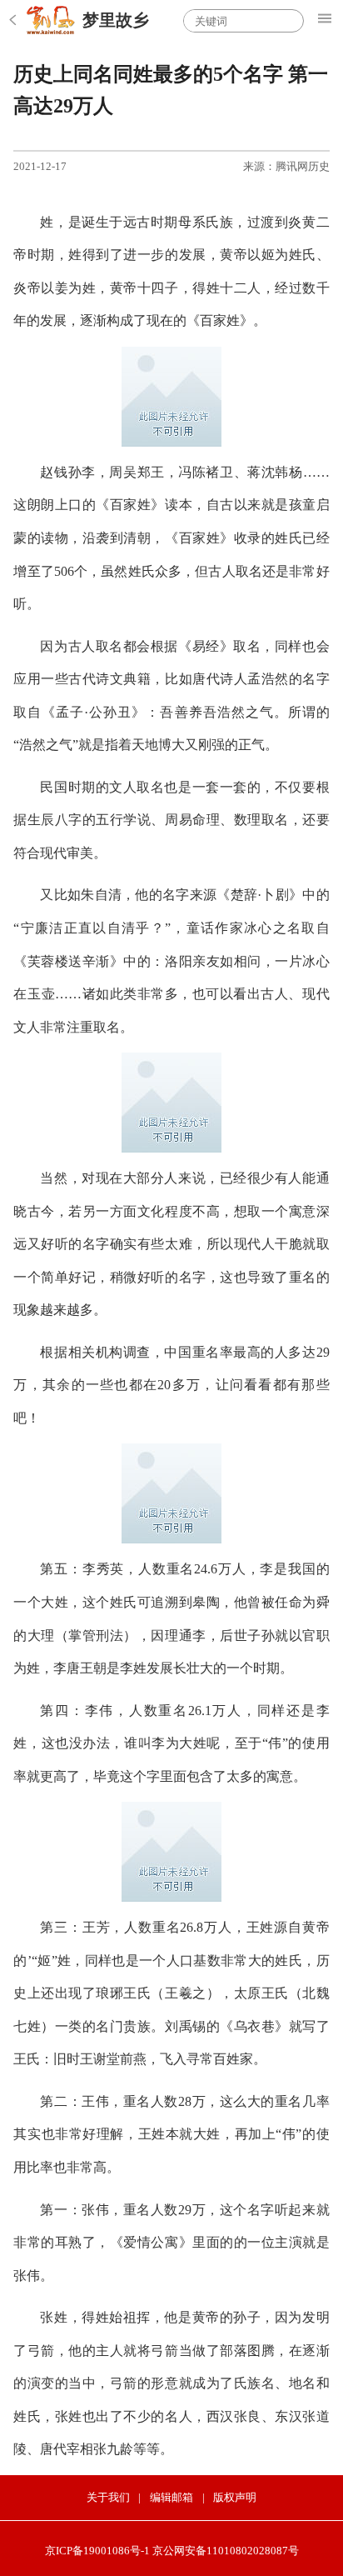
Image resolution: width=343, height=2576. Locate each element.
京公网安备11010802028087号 (226, 2551)
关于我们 (108, 2497)
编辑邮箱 (171, 2497)
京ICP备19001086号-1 (97, 2551)
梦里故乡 (116, 20)
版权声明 (235, 2497)
